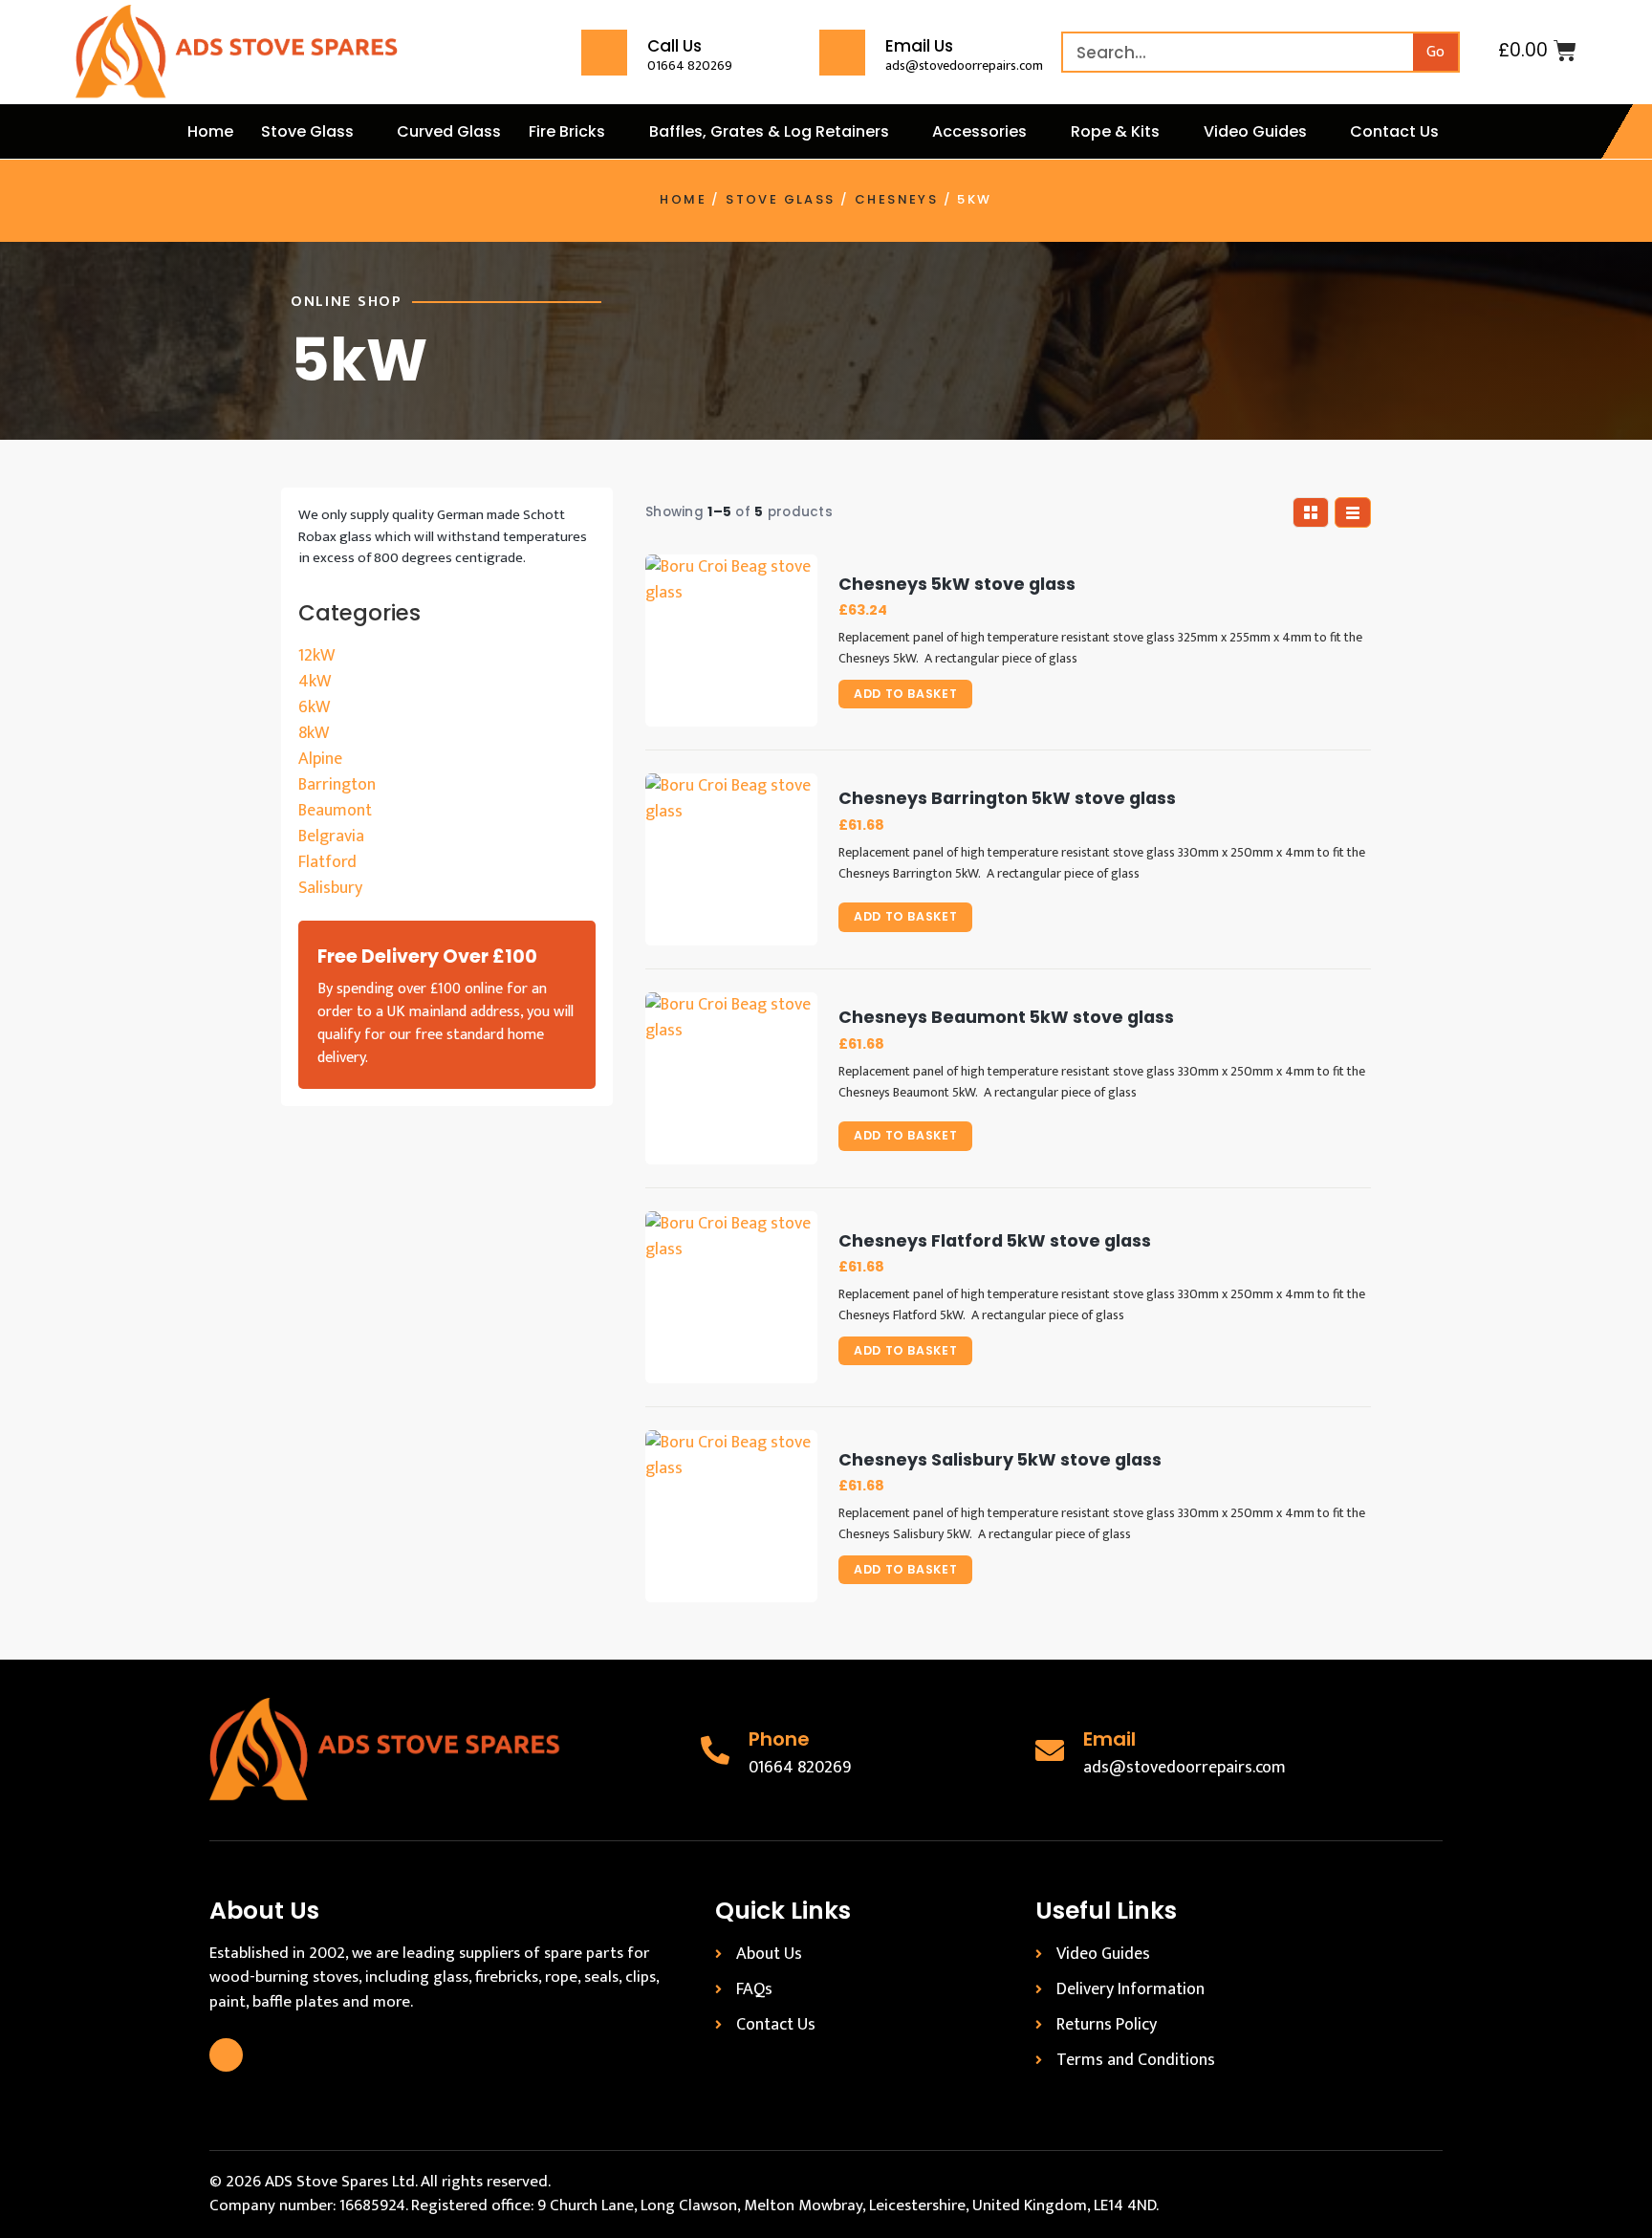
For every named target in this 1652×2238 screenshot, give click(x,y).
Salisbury (330, 888)
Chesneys (896, 199)
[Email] (1050, 1750)
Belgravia (331, 837)
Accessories (979, 131)
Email (1109, 1739)
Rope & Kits (1115, 131)
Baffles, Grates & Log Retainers (769, 131)
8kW (314, 733)
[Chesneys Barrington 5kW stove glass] (731, 859)
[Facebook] (226, 2055)
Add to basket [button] (905, 694)
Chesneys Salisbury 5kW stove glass (1000, 1460)
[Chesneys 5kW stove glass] (731, 641)
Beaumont (335, 811)
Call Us (674, 46)
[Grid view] (1311, 512)
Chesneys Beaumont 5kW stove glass (1006, 1018)
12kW (316, 656)
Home (210, 131)
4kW (315, 682)
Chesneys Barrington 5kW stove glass (1007, 799)
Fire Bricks (567, 131)
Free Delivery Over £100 (427, 956)
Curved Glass (449, 131)
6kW (314, 707)
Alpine (320, 759)
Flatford (327, 862)
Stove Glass (307, 131)
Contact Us (1394, 131)
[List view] (1353, 512)
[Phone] (715, 1750)
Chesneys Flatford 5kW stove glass (995, 1241)
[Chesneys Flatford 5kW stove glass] (731, 1297)
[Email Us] (842, 53)
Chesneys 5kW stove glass (957, 585)
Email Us (919, 46)
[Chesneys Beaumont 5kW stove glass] (731, 1078)
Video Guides (1255, 131)
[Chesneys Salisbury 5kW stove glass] (731, 1516)
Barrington (337, 785)
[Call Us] (604, 53)
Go (1435, 52)
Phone (779, 1739)
